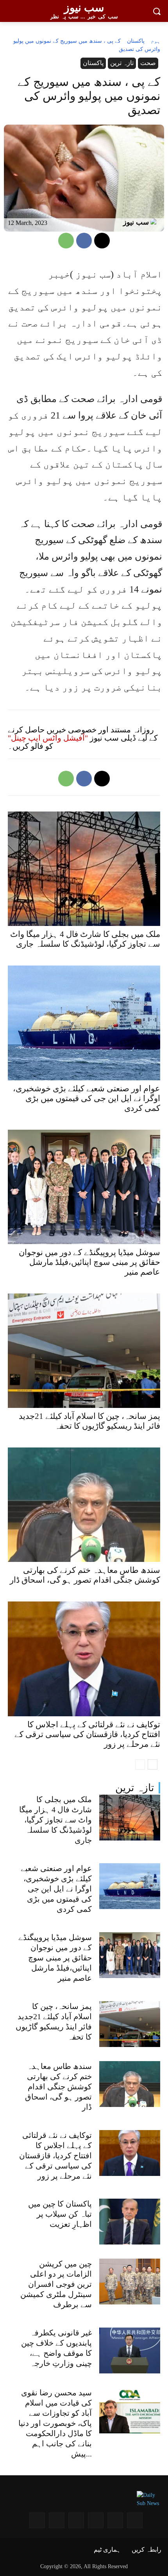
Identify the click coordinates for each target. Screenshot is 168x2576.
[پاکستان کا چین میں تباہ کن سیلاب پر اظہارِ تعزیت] (130, 2222)
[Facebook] (84, 241)
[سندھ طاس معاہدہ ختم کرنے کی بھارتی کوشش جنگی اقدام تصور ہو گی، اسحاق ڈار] (130, 2084)
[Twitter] (76, 2520)
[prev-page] (140, 1764)
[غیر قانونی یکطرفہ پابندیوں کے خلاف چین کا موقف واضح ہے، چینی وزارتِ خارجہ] (130, 2350)
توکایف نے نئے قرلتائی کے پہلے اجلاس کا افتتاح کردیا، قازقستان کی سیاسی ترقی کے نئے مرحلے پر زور (55, 2156)
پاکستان (136, 41)
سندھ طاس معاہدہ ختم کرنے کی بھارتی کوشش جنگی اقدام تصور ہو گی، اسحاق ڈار (58, 2087)
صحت (148, 63)
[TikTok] (37, 2520)
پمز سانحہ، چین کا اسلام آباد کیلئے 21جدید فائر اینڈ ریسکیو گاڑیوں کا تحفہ (89, 1421)
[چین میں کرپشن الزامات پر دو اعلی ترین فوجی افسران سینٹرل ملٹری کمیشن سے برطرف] (130, 2282)
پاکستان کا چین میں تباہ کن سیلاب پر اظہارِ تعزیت (60, 2214)
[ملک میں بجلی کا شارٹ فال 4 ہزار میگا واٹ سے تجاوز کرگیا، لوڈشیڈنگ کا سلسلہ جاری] (130, 1818)
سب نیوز (136, 222)
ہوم (155, 41)
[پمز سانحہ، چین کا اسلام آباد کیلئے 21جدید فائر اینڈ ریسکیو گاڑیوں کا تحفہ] (130, 2024)
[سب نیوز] (155, 222)
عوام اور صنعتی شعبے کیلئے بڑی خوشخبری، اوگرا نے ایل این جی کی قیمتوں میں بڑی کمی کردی (56, 1889)
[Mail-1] (57, 2520)
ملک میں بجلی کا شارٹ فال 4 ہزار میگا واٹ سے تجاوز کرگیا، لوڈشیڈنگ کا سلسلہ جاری (55, 1820)
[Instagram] (135, 2520)
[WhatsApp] (66, 241)
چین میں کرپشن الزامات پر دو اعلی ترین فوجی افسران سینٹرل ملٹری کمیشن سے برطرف (56, 2284)
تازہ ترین (135, 1788)
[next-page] (153, 1764)
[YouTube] (115, 2520)
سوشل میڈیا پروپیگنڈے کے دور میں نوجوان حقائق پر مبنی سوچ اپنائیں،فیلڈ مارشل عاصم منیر (55, 1958)
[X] (102, 241)
